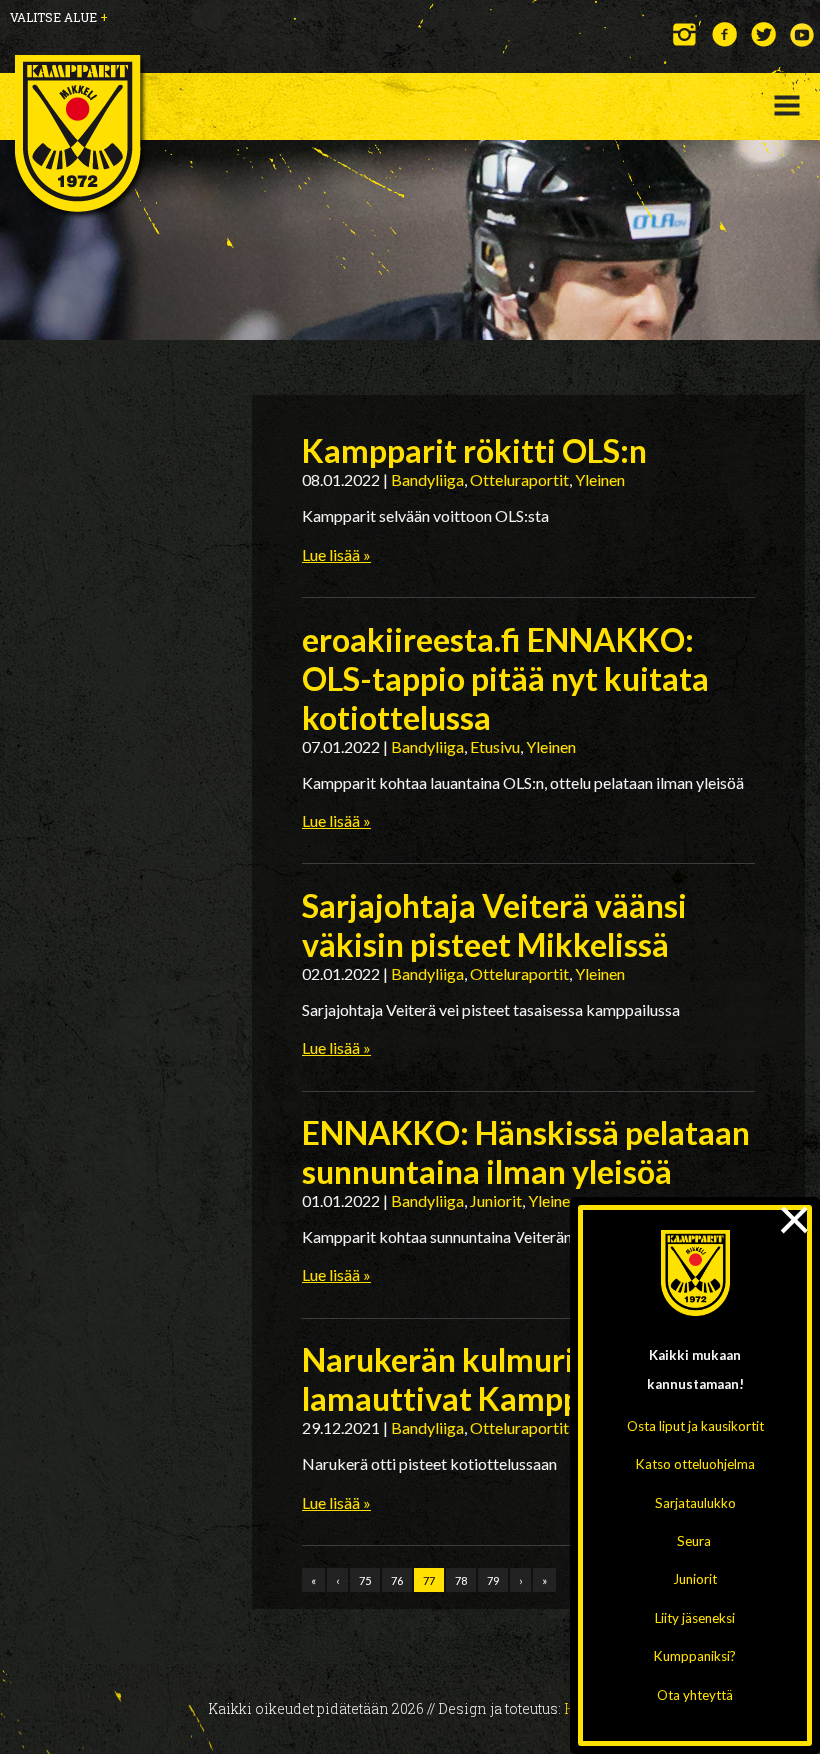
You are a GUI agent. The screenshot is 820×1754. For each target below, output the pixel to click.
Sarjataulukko (695, 1503)
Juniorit (695, 1579)
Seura (694, 1541)
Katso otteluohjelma (695, 1464)
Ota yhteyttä (695, 1695)
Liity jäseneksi (695, 1618)
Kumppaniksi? (695, 1656)
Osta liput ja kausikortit (695, 1426)
